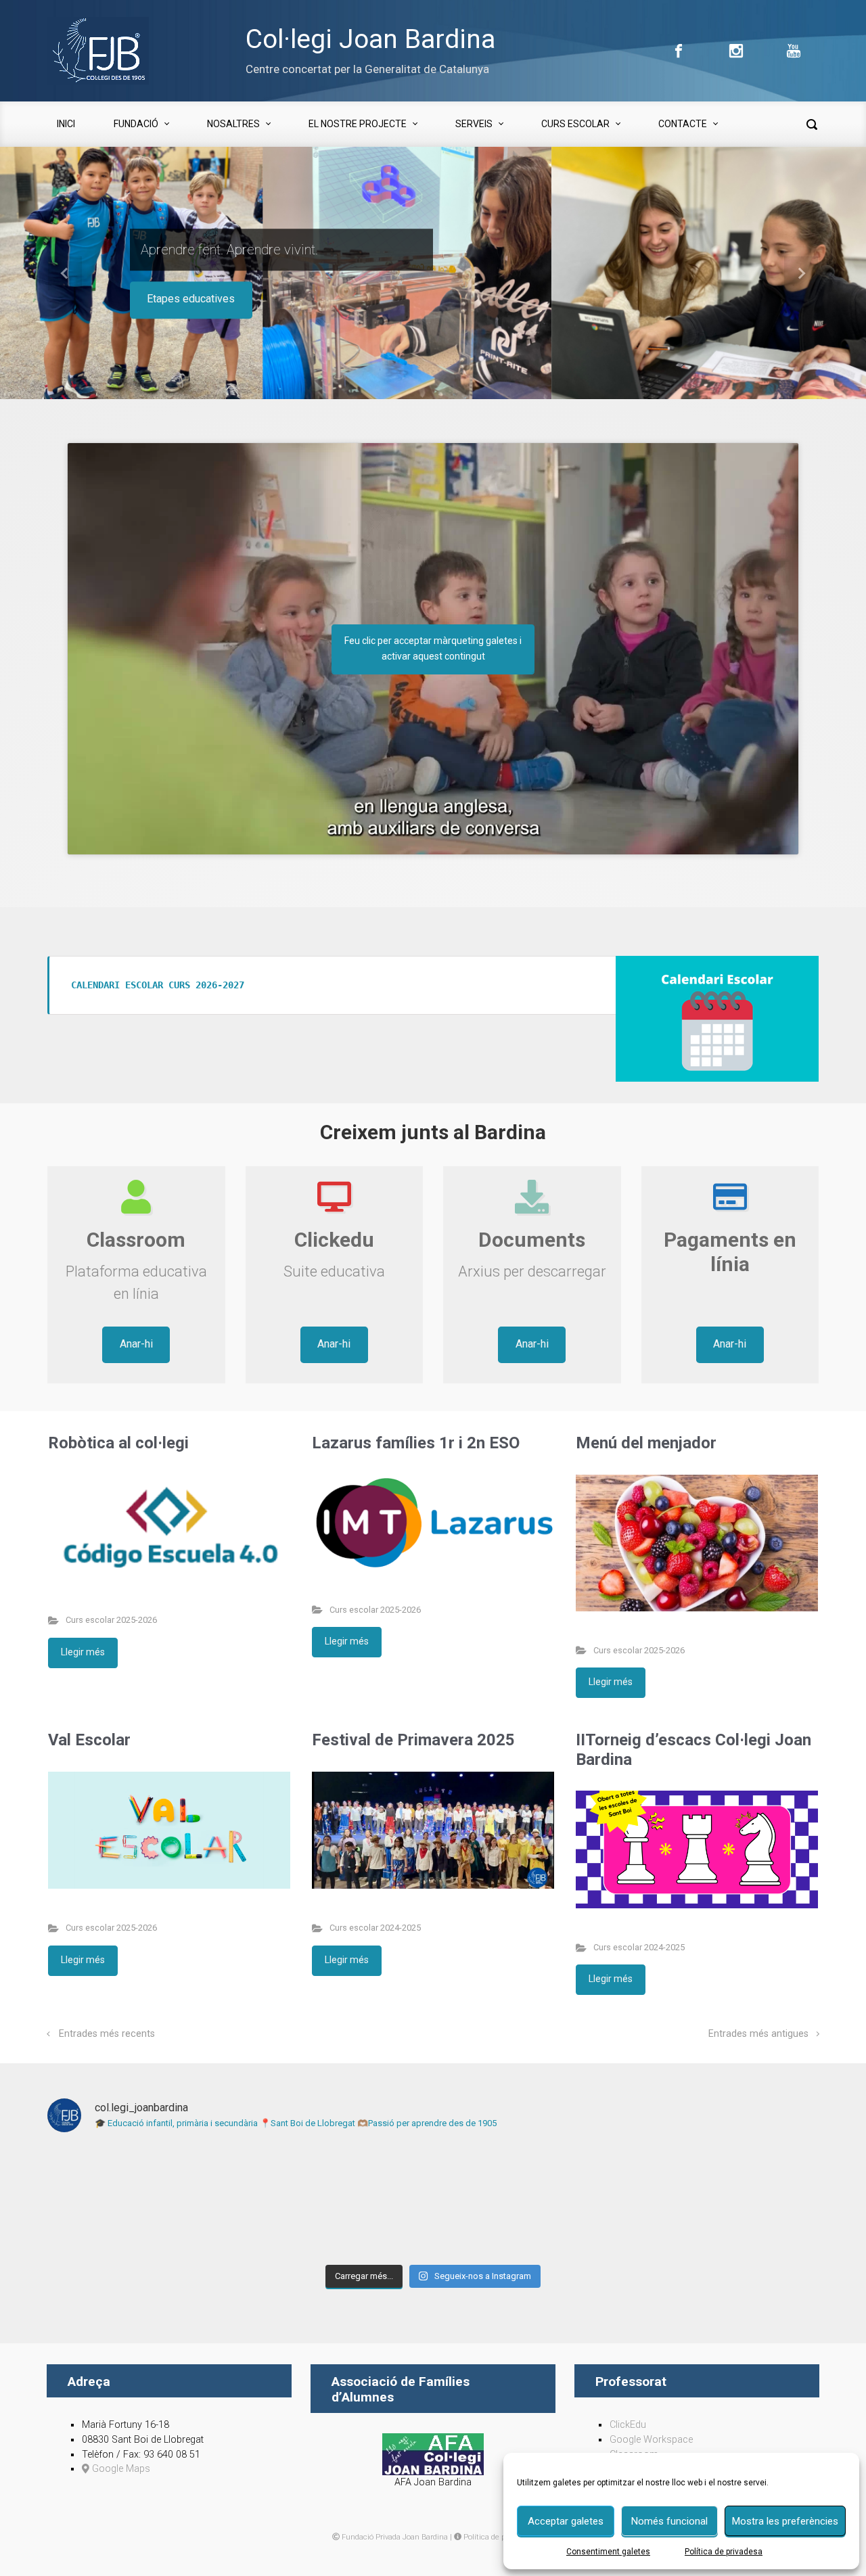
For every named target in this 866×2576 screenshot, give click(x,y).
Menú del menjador (646, 1443)
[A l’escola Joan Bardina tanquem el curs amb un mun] (530, 2201)
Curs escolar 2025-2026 (111, 1620)
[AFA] (433, 2454)
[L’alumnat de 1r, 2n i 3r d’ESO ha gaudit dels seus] (336, 2201)
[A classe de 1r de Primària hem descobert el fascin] (725, 2201)
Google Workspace (651, 2440)
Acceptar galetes (566, 2521)
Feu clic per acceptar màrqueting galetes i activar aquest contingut (433, 648)
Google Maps (120, 2469)
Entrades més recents (107, 2034)
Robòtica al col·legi (118, 1443)
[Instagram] (736, 51)
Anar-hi (136, 1344)
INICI (66, 124)
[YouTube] (792, 51)
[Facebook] (679, 51)
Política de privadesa (724, 2552)
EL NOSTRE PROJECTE (358, 124)
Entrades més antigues (758, 2034)
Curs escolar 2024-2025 (375, 1928)
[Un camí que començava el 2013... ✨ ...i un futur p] (141, 2201)
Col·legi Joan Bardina (370, 39)
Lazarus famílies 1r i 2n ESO (416, 1443)
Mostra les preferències (785, 2521)
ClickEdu (628, 2425)
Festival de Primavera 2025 (413, 1740)
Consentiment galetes (608, 2552)
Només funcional (669, 2521)
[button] (65, 273)
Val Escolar (89, 1740)
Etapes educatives (191, 299)
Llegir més (83, 1652)
